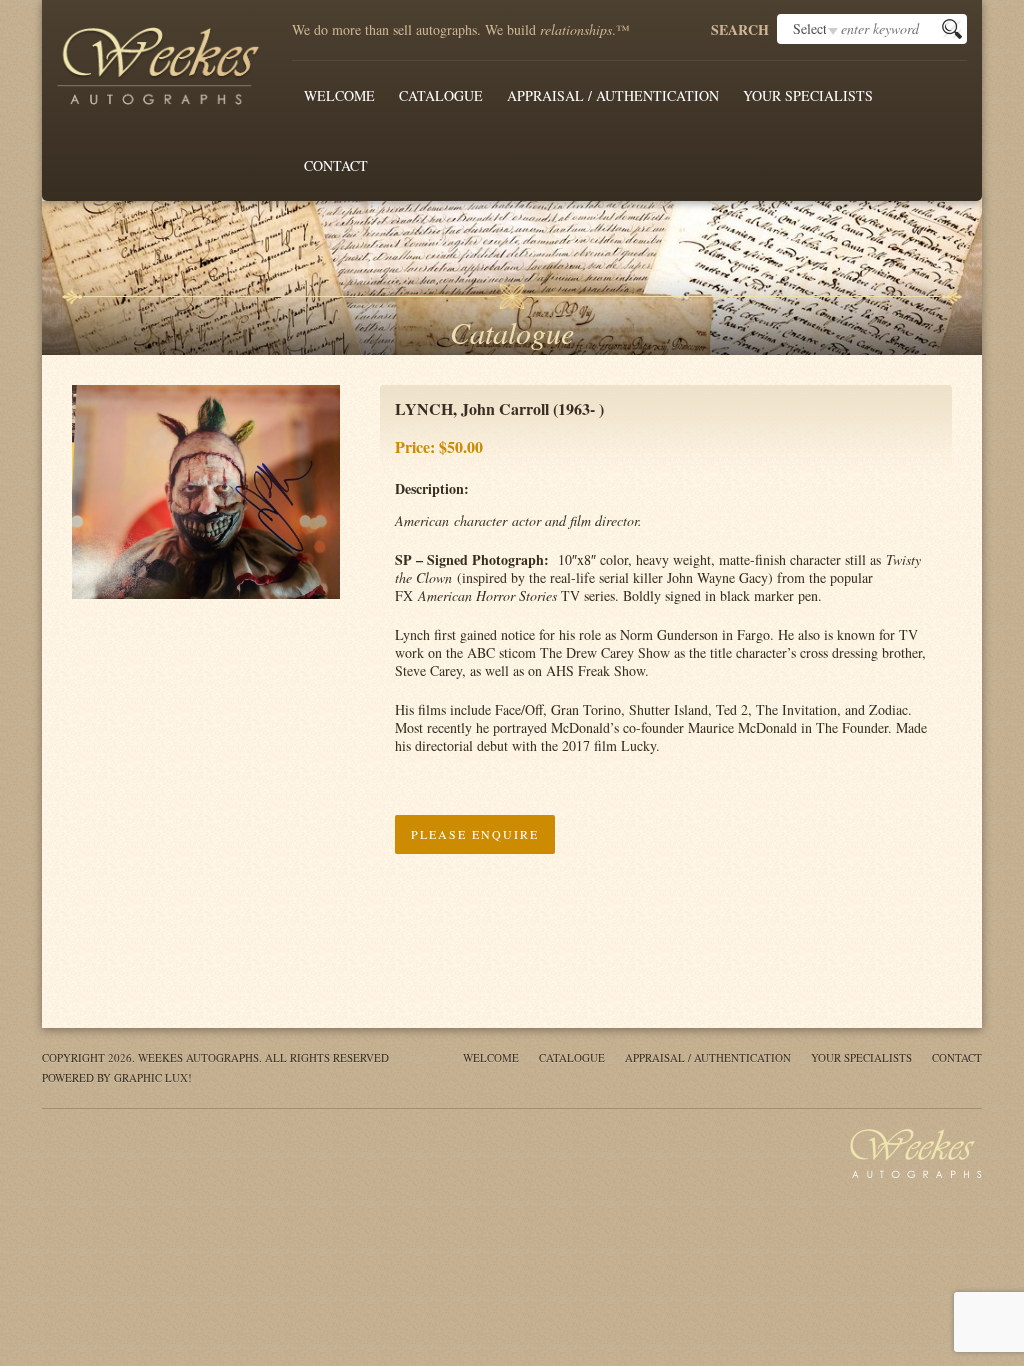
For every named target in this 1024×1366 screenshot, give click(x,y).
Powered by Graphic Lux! (117, 1077)
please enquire (475, 834)
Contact (336, 165)
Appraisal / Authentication (613, 95)
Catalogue (441, 95)
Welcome (339, 95)
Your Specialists (808, 95)
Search (740, 30)
